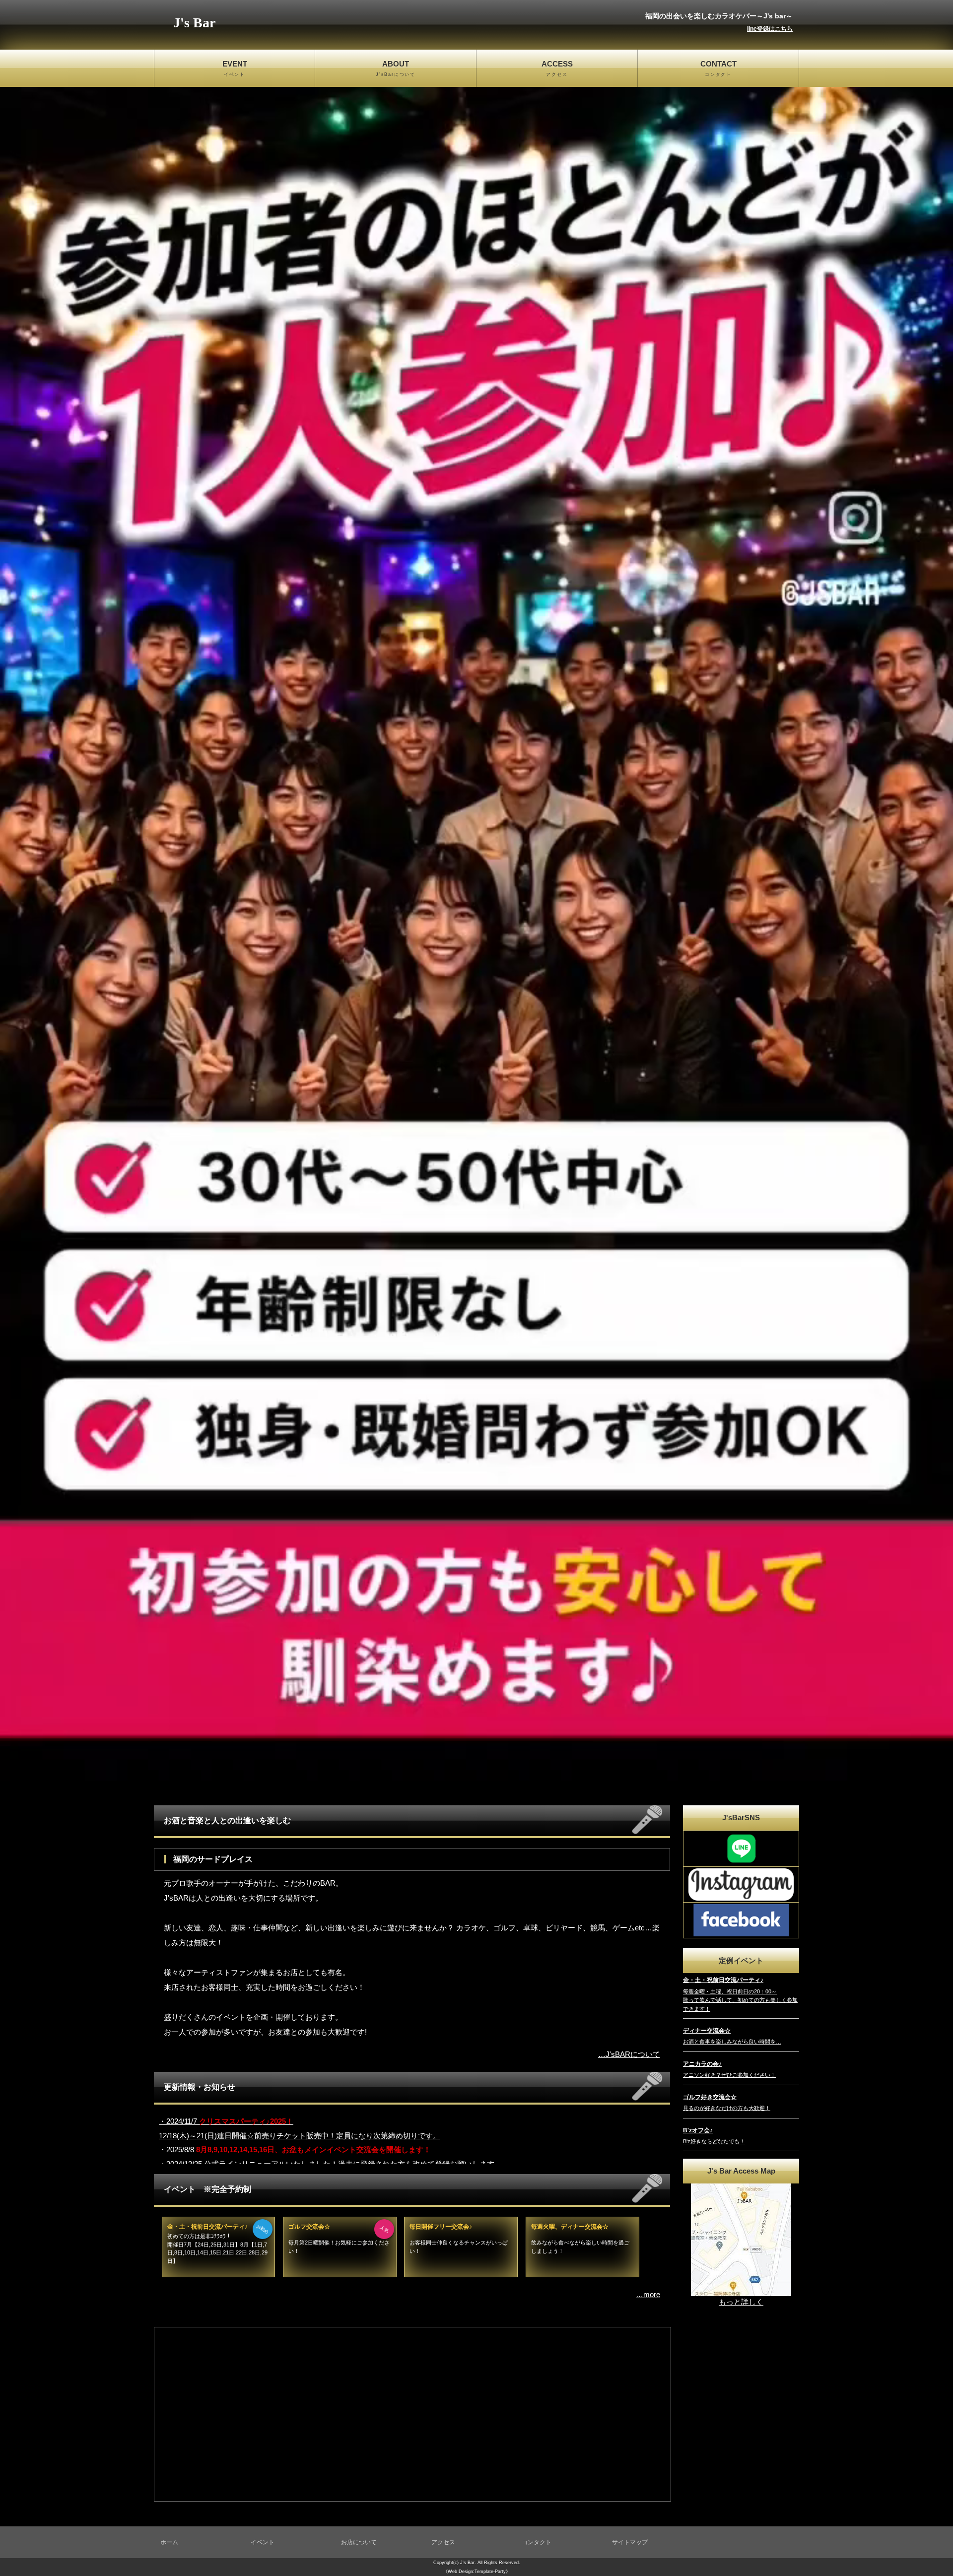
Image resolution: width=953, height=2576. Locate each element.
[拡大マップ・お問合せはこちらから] (741, 2239)
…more (648, 2294)
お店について (359, 2542)
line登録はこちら (770, 29)
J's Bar (194, 23)
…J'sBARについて (629, 2054)
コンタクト (537, 2542)
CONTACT (718, 68)
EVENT (235, 68)
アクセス (443, 2542)
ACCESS (557, 68)
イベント (263, 2542)
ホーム (169, 2542)
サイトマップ (630, 2542)
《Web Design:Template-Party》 (477, 2572)
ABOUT (396, 68)
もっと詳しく (741, 2302)
